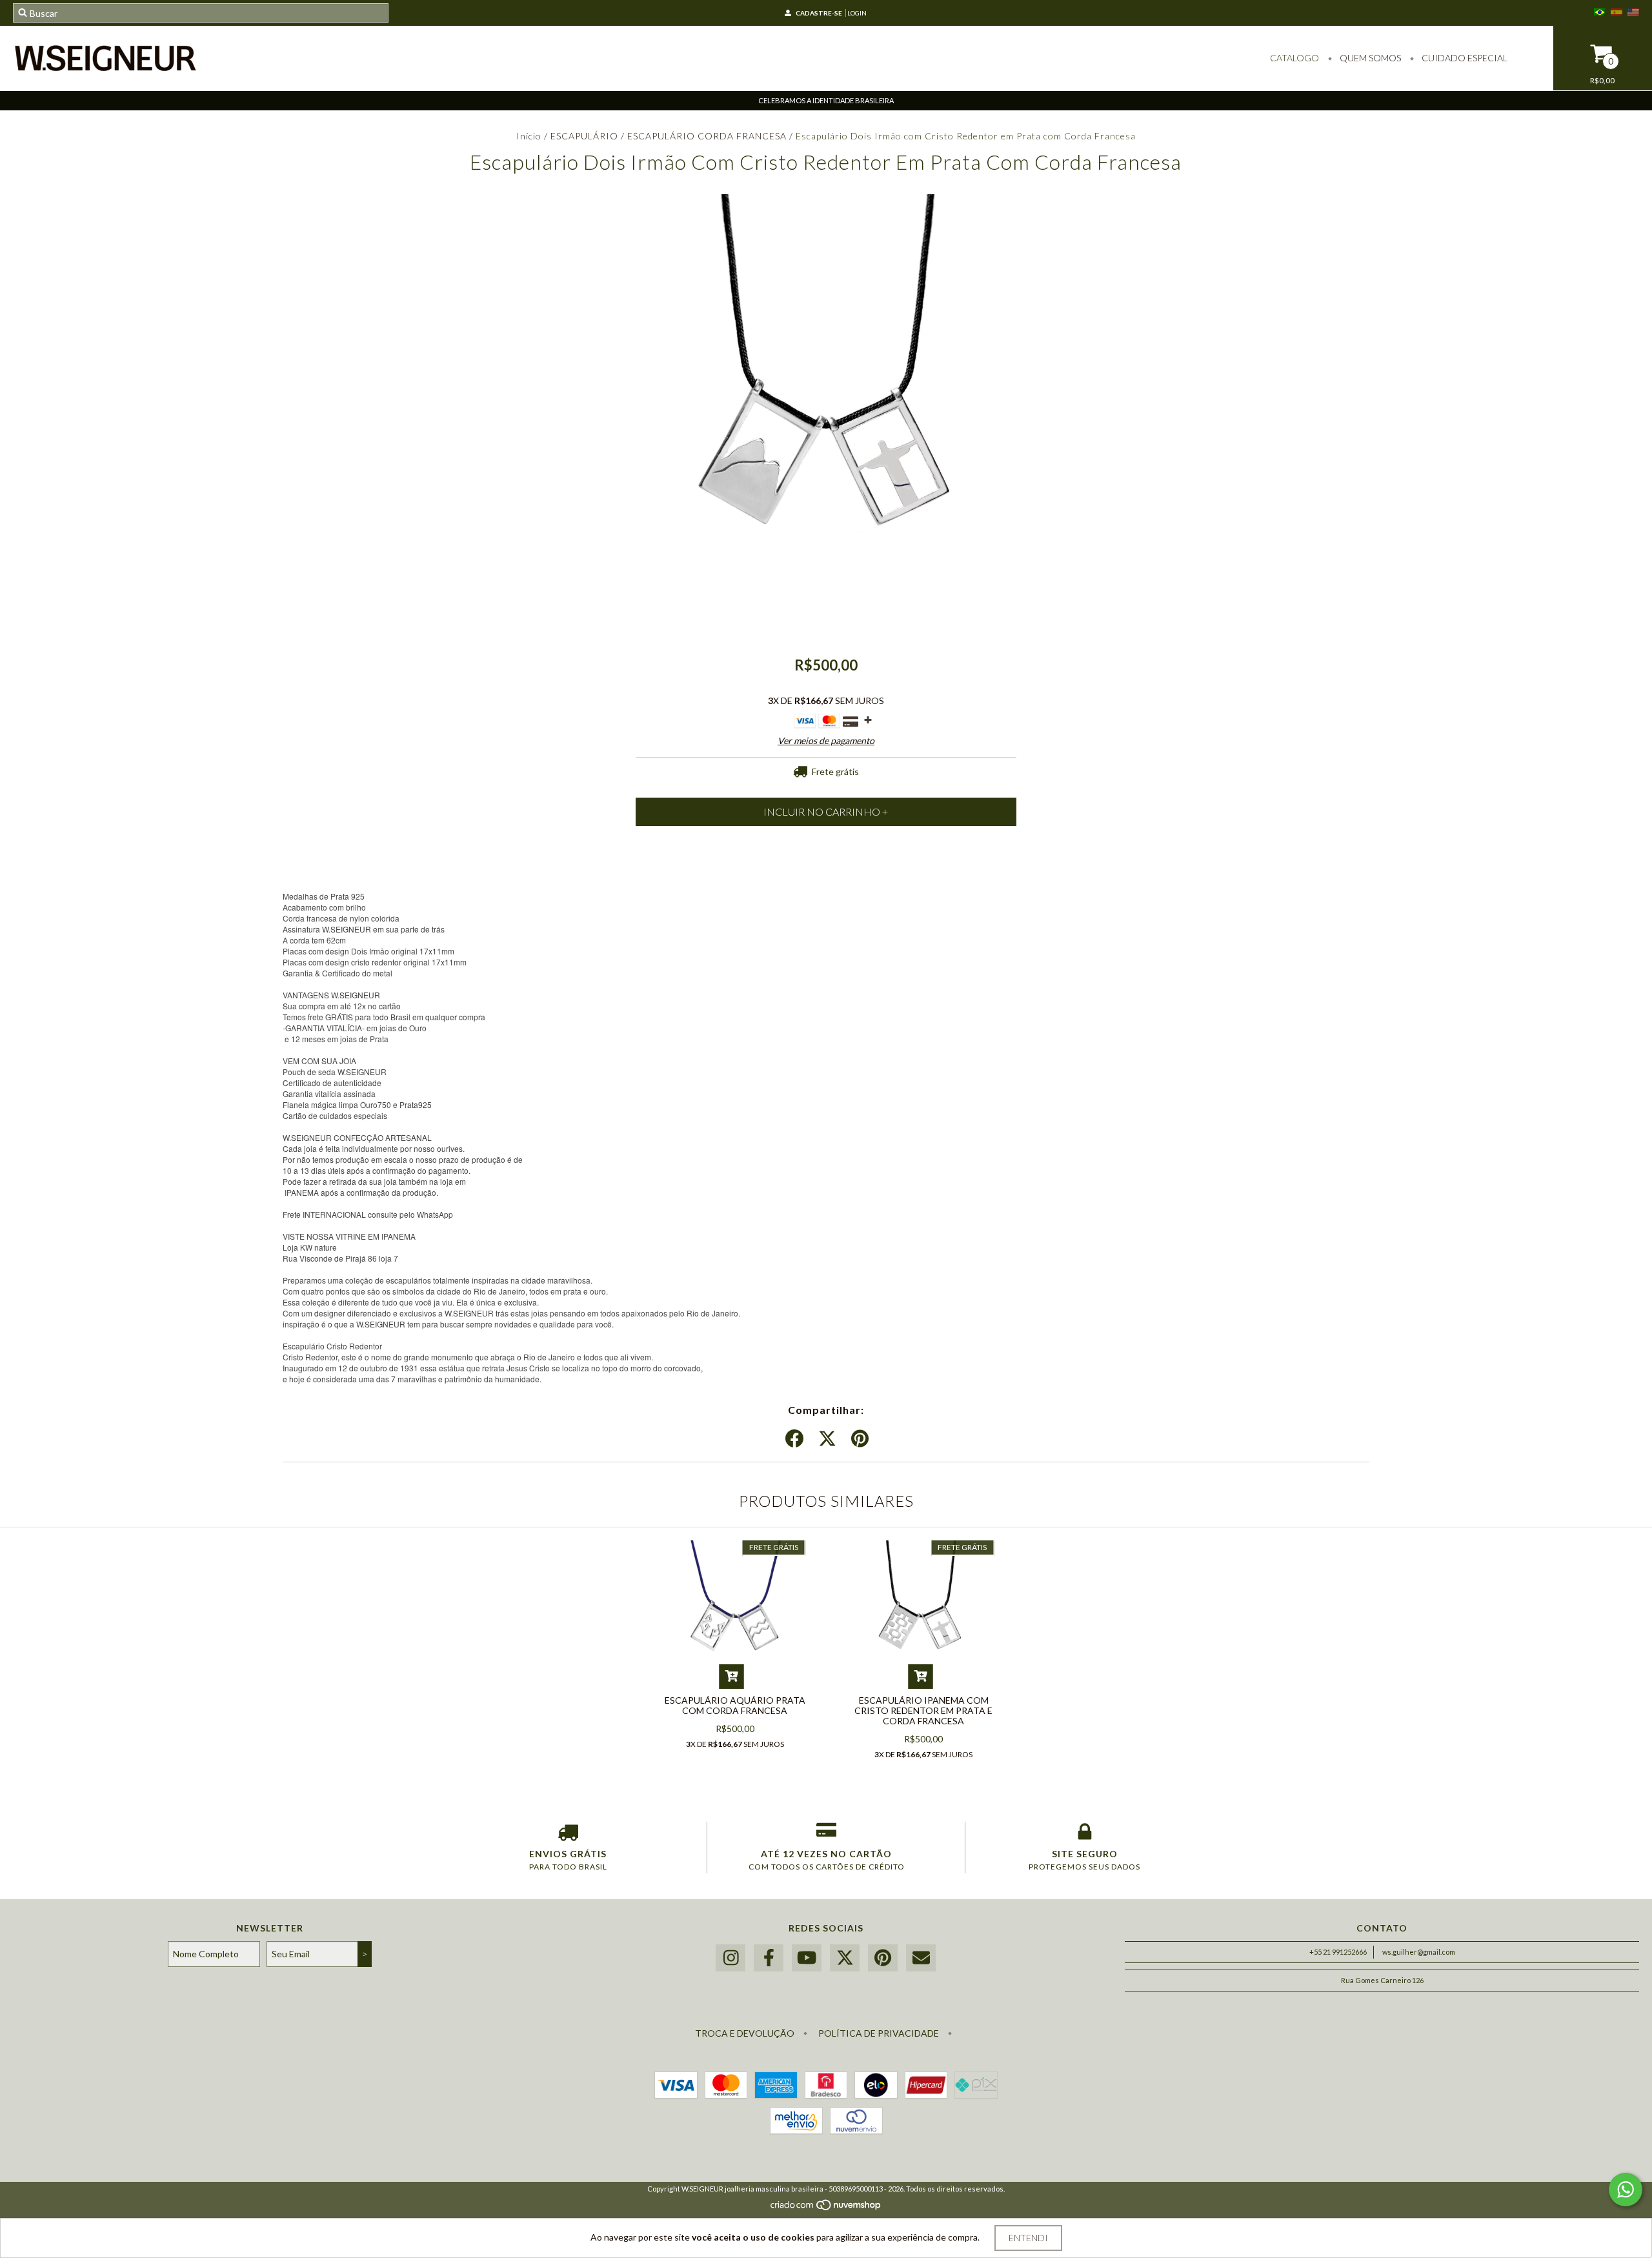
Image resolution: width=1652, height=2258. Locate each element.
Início (529, 136)
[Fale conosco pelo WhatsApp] (1626, 2190)
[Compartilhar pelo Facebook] (794, 1439)
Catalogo (1294, 58)
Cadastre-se (819, 13)
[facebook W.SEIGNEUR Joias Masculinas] (769, 1958)
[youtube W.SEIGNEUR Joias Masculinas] (807, 1958)
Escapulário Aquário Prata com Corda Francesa (735, 1705)
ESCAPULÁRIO (586, 136)
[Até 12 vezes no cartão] (826, 1835)
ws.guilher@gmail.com (1419, 1952)
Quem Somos (1369, 58)
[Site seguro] (1084, 1835)
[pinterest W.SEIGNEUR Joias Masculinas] (883, 1958)
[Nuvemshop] (826, 2208)
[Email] (921, 1958)
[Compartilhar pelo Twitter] (827, 1439)
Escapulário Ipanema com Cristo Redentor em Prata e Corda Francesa (923, 1710)
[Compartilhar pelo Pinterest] (860, 1439)
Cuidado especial (1464, 58)
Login (857, 13)
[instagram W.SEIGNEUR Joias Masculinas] (730, 1958)
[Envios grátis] (568, 1835)
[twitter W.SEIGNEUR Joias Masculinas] (845, 1958)
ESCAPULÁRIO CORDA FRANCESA (707, 136)
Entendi (1028, 2238)
